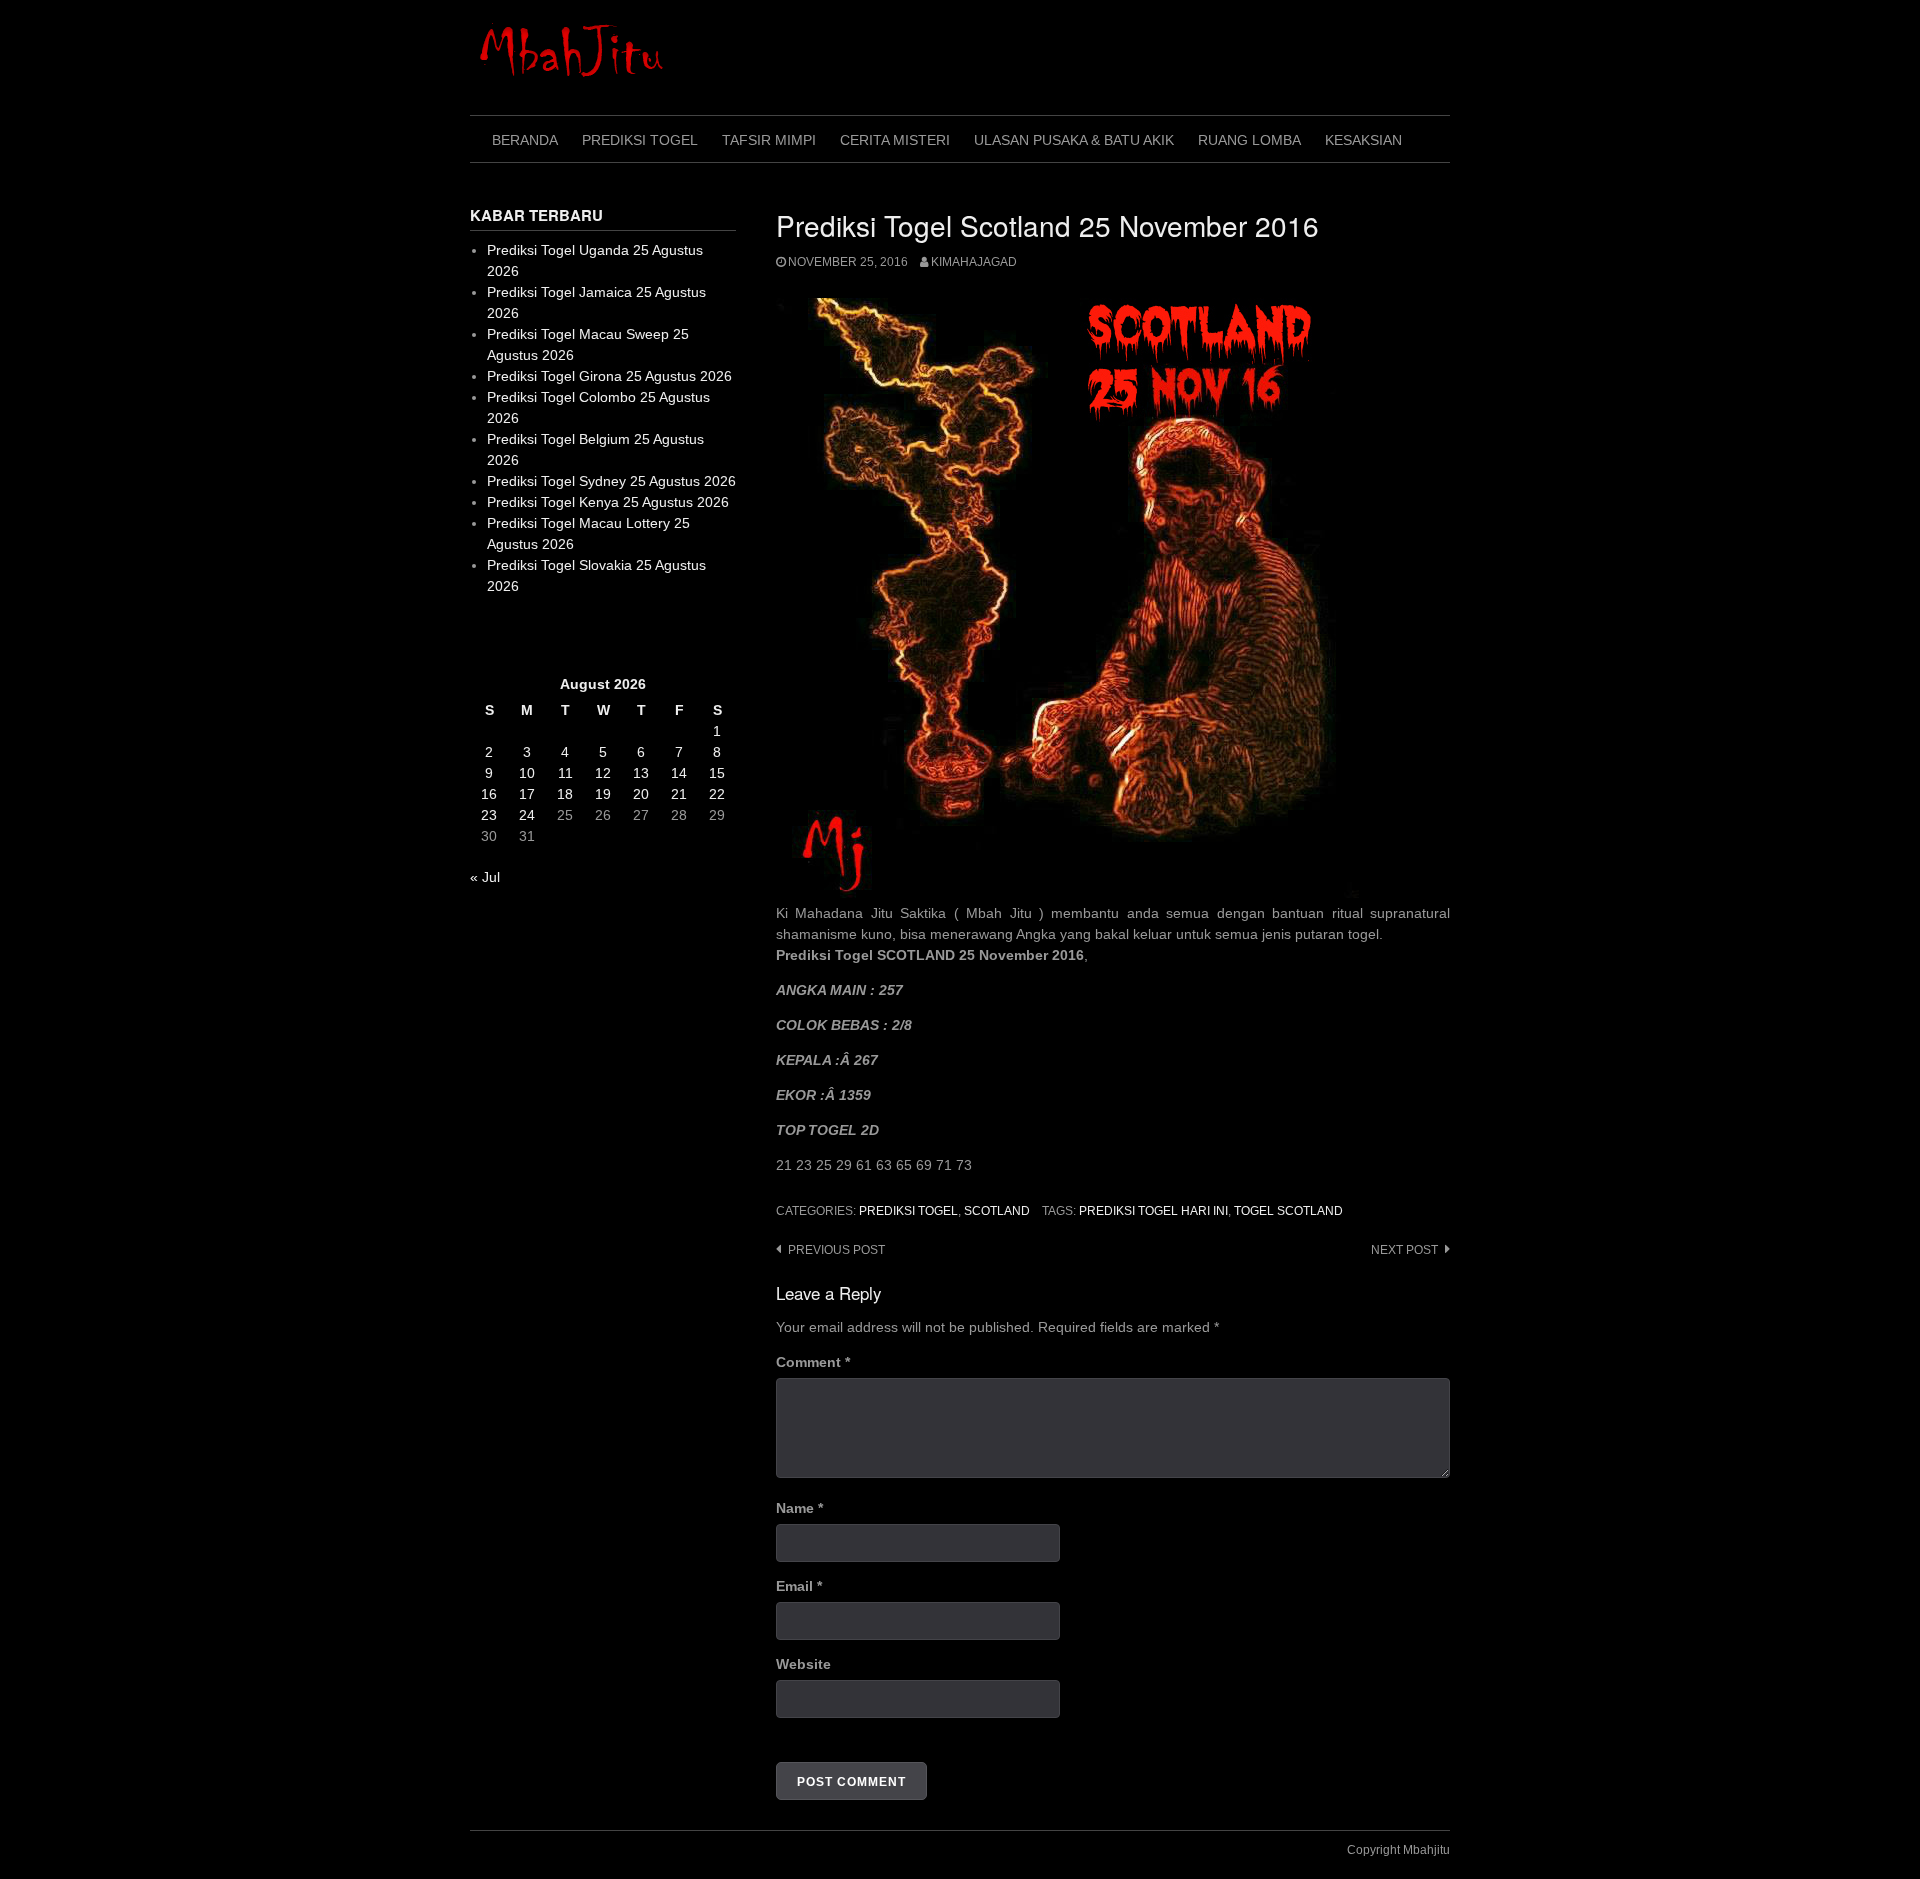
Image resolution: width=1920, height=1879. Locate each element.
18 (565, 794)
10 (527, 773)
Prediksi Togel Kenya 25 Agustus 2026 (608, 502)
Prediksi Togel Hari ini (1153, 1211)
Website (803, 1664)
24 (527, 815)
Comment (813, 1362)
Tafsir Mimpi (769, 140)
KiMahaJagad (974, 262)
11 (565, 773)
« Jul (485, 877)
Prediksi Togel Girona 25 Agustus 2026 (609, 376)
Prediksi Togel (640, 140)
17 (527, 794)
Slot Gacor (503, 635)
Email (799, 1586)
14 (679, 773)
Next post (1404, 1250)
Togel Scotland (1288, 1211)
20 (641, 794)
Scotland (997, 1211)
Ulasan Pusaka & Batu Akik (1074, 140)
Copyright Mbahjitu (1398, 1850)
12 (603, 773)
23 (489, 815)
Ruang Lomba (1249, 140)
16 (489, 794)
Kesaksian (1363, 140)
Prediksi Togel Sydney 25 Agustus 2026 (611, 481)
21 (679, 794)
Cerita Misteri (895, 140)
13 (641, 773)
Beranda (525, 140)
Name (799, 1508)
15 (717, 773)
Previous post (836, 1250)
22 (717, 794)
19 (603, 794)
